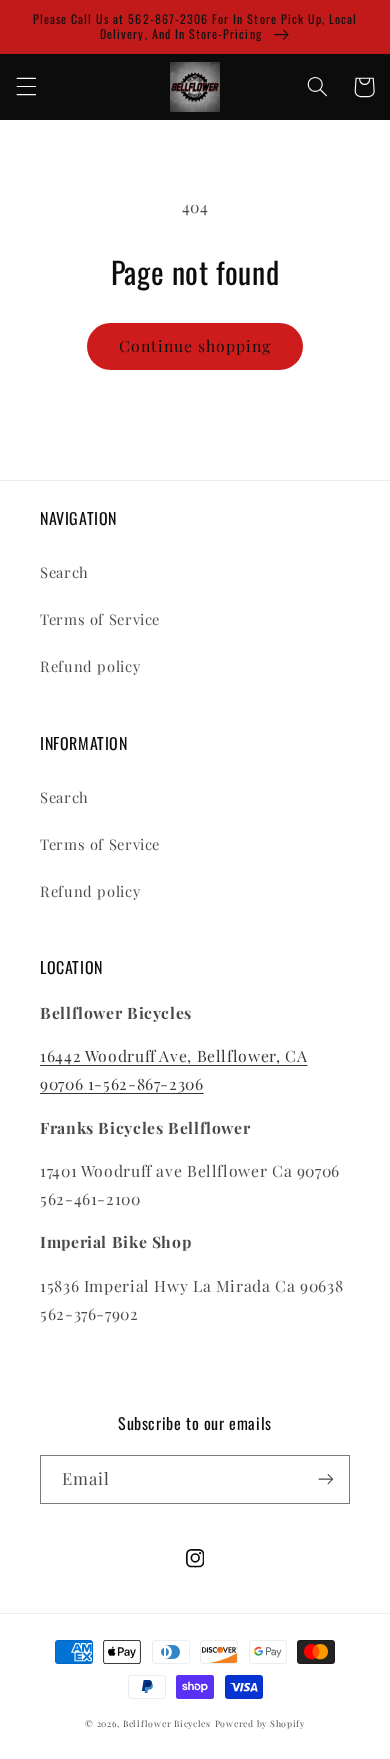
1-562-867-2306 (146, 1083)
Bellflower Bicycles (167, 1723)
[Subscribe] (326, 1479)
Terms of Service (100, 619)
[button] (26, 87)
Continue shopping (195, 345)
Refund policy (90, 666)
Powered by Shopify (260, 1723)
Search (64, 572)
